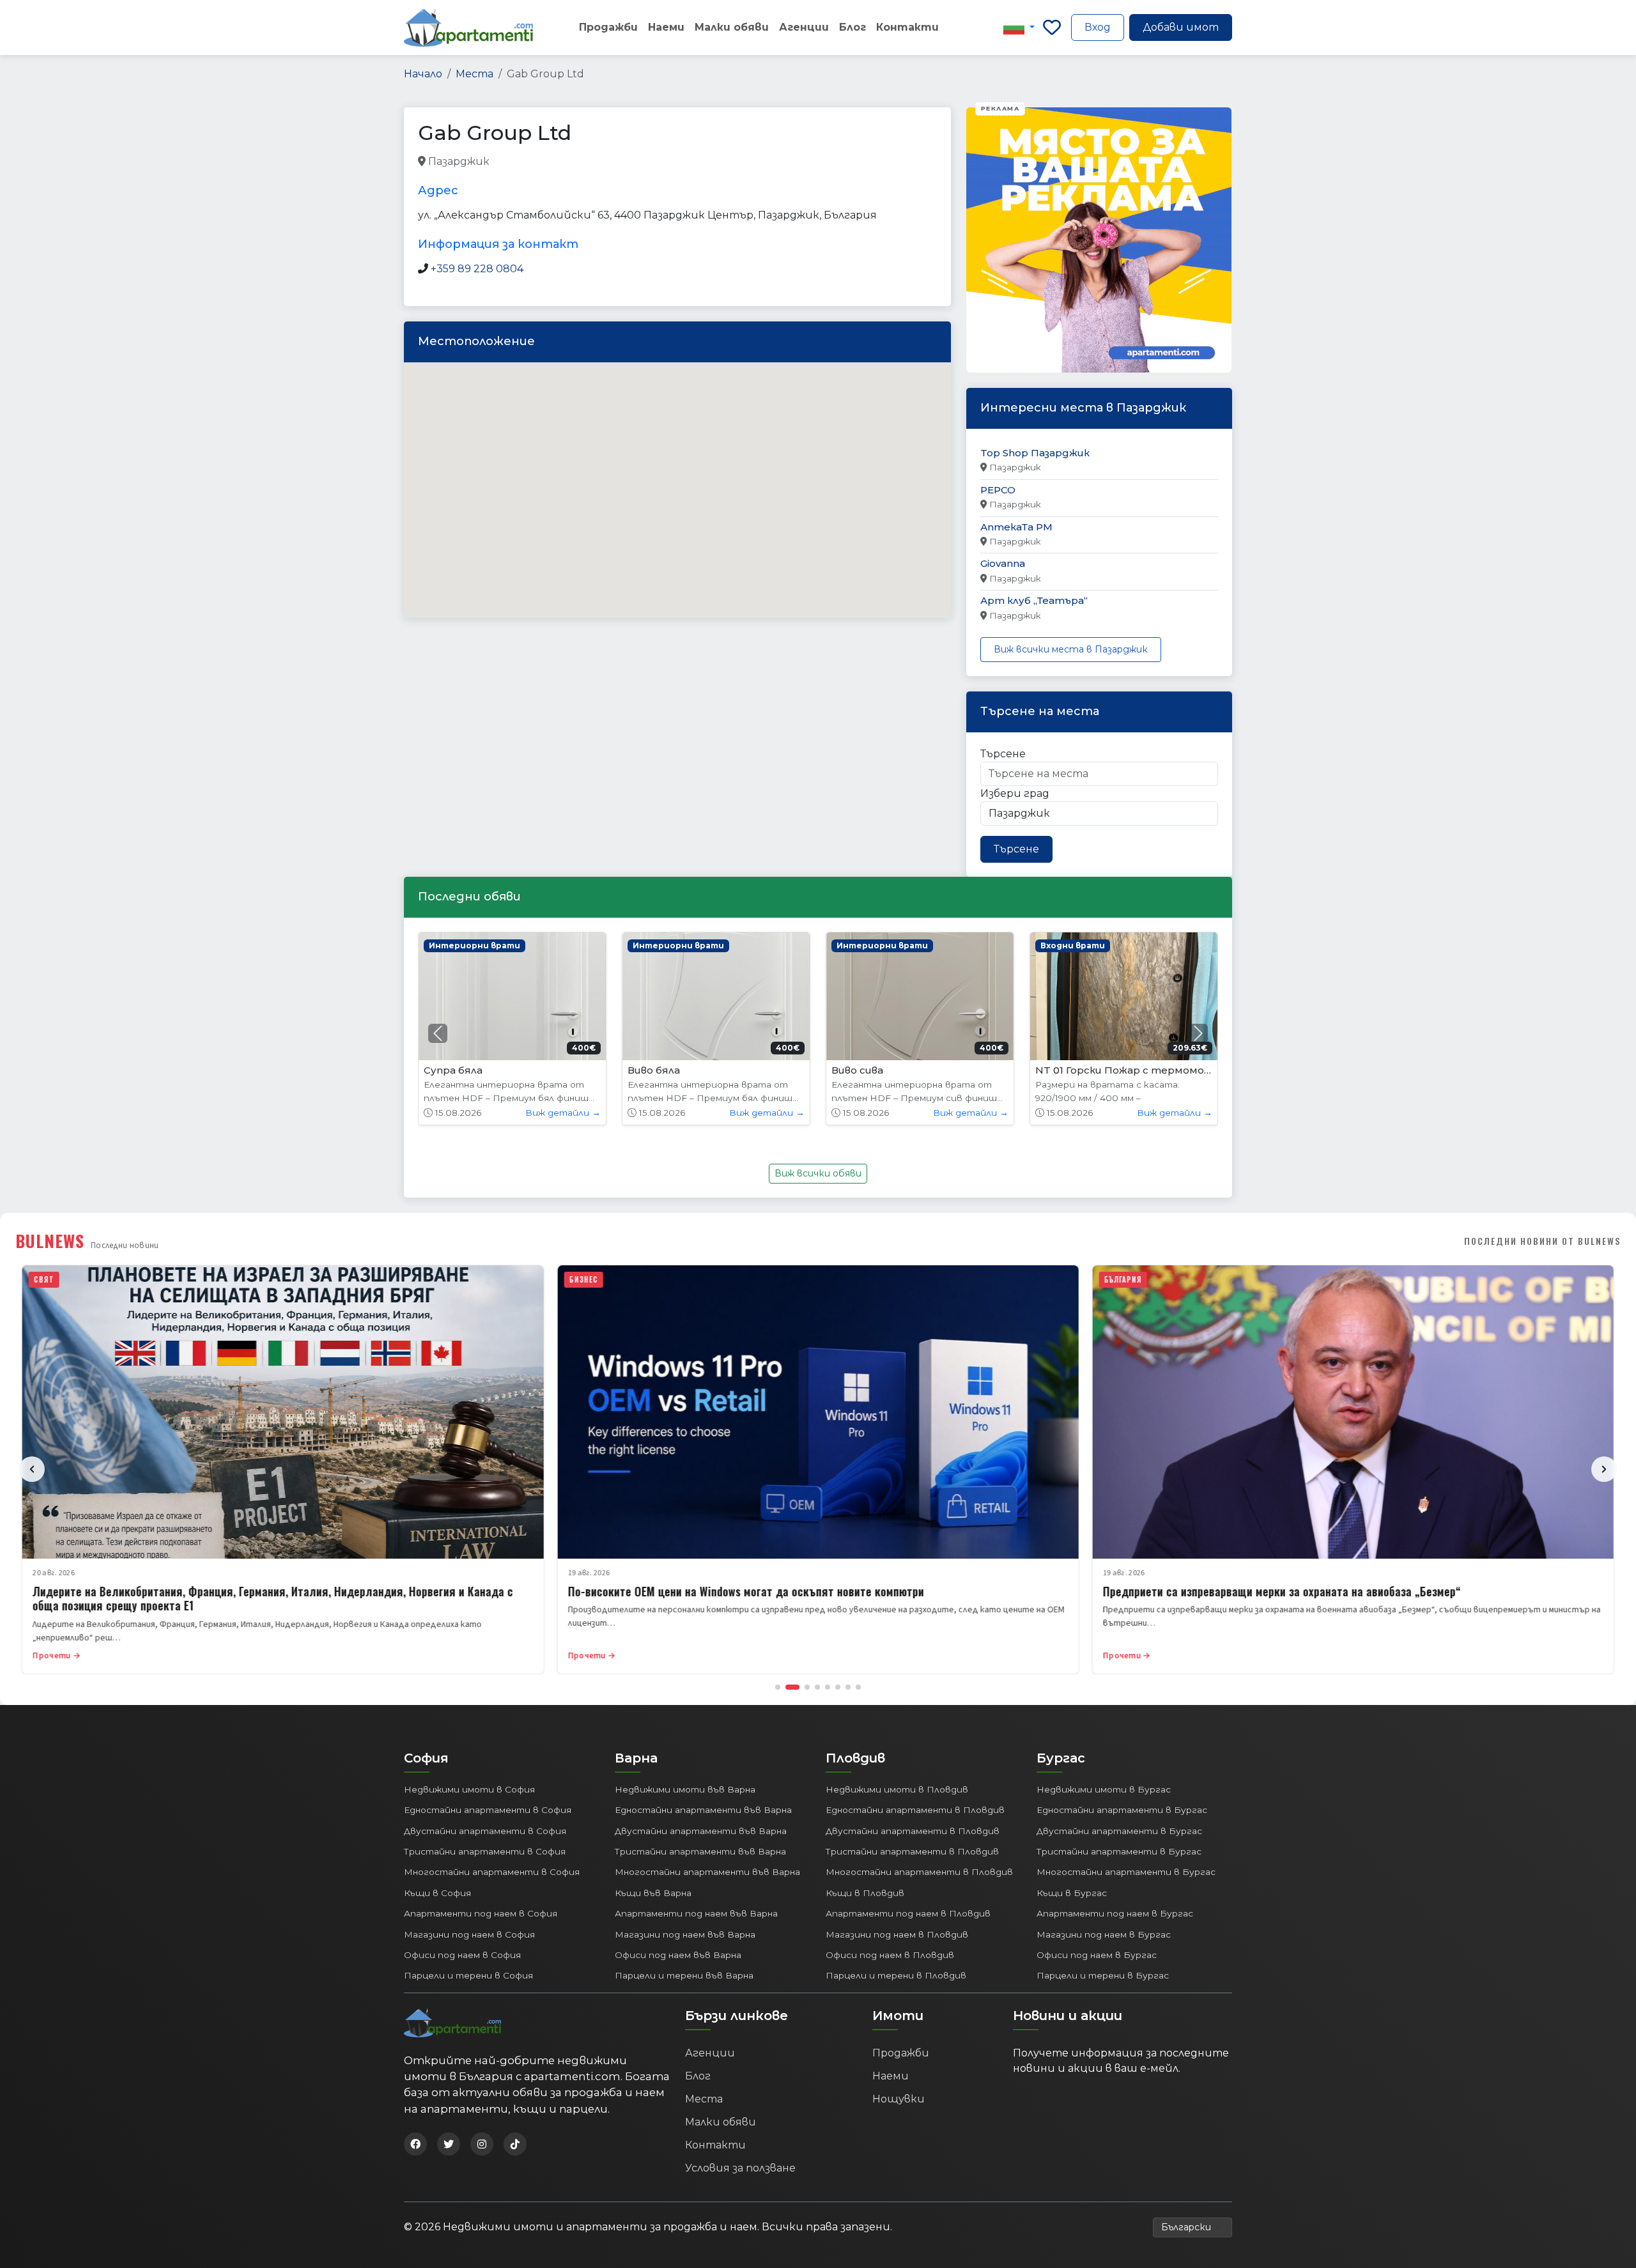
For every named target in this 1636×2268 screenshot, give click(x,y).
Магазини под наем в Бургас (1104, 1934)
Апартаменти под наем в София (481, 1913)
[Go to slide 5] (828, 1687)
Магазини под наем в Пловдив (897, 1934)
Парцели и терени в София (468, 1975)
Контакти (907, 27)
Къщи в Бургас (1072, 1893)
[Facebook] (415, 2144)
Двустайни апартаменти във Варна (701, 1831)
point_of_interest (578, 162)
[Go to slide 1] (778, 1687)
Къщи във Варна (653, 1893)
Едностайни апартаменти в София (488, 1810)
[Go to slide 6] (838, 1687)
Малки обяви (732, 27)
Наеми (666, 27)
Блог (853, 27)
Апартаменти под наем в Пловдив (908, 1913)
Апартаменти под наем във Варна (696, 1913)
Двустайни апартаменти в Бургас (1119, 1831)
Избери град (1015, 793)
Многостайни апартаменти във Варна (707, 1872)
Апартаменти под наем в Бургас (1115, 1913)
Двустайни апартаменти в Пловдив (913, 1831)
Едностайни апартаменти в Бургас (1122, 1810)
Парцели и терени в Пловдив (896, 1975)
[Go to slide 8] (858, 1687)
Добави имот (1181, 27)
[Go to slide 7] (848, 1687)
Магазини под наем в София (469, 1934)
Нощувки (899, 2099)
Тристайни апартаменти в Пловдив (912, 1851)
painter (511, 162)
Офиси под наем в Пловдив (890, 1955)
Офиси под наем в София (462, 1955)
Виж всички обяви (818, 1173)
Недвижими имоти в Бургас (1104, 1789)
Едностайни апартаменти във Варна (703, 1810)
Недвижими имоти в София (469, 1789)
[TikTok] (515, 2144)
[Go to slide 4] (817, 1687)
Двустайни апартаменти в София (485, 1831)
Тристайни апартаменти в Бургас (1119, 1851)
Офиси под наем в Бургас (1097, 1955)
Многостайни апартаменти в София (492, 1872)
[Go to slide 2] (792, 1687)
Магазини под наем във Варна (685, 1934)
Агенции (804, 27)
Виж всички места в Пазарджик (1071, 649)
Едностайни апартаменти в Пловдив (915, 1810)
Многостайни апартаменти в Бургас (1126, 1872)
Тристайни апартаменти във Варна (700, 1851)
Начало (423, 74)
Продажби (608, 27)
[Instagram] (482, 2144)
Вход (1098, 27)
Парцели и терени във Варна (684, 1975)
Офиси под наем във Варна (678, 1955)
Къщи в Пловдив (865, 1893)
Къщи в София (437, 1893)
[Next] (1604, 1469)
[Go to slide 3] (807, 1687)
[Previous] (32, 1469)
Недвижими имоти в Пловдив (897, 1789)
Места (475, 74)
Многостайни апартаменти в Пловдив (919, 1872)
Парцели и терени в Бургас (1103, 1975)
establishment (660, 162)
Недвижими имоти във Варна (685, 1789)
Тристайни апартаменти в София (485, 1851)
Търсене (1003, 754)
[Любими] (1052, 27)
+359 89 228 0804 (477, 269)
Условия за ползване (740, 2168)
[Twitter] (449, 2144)
